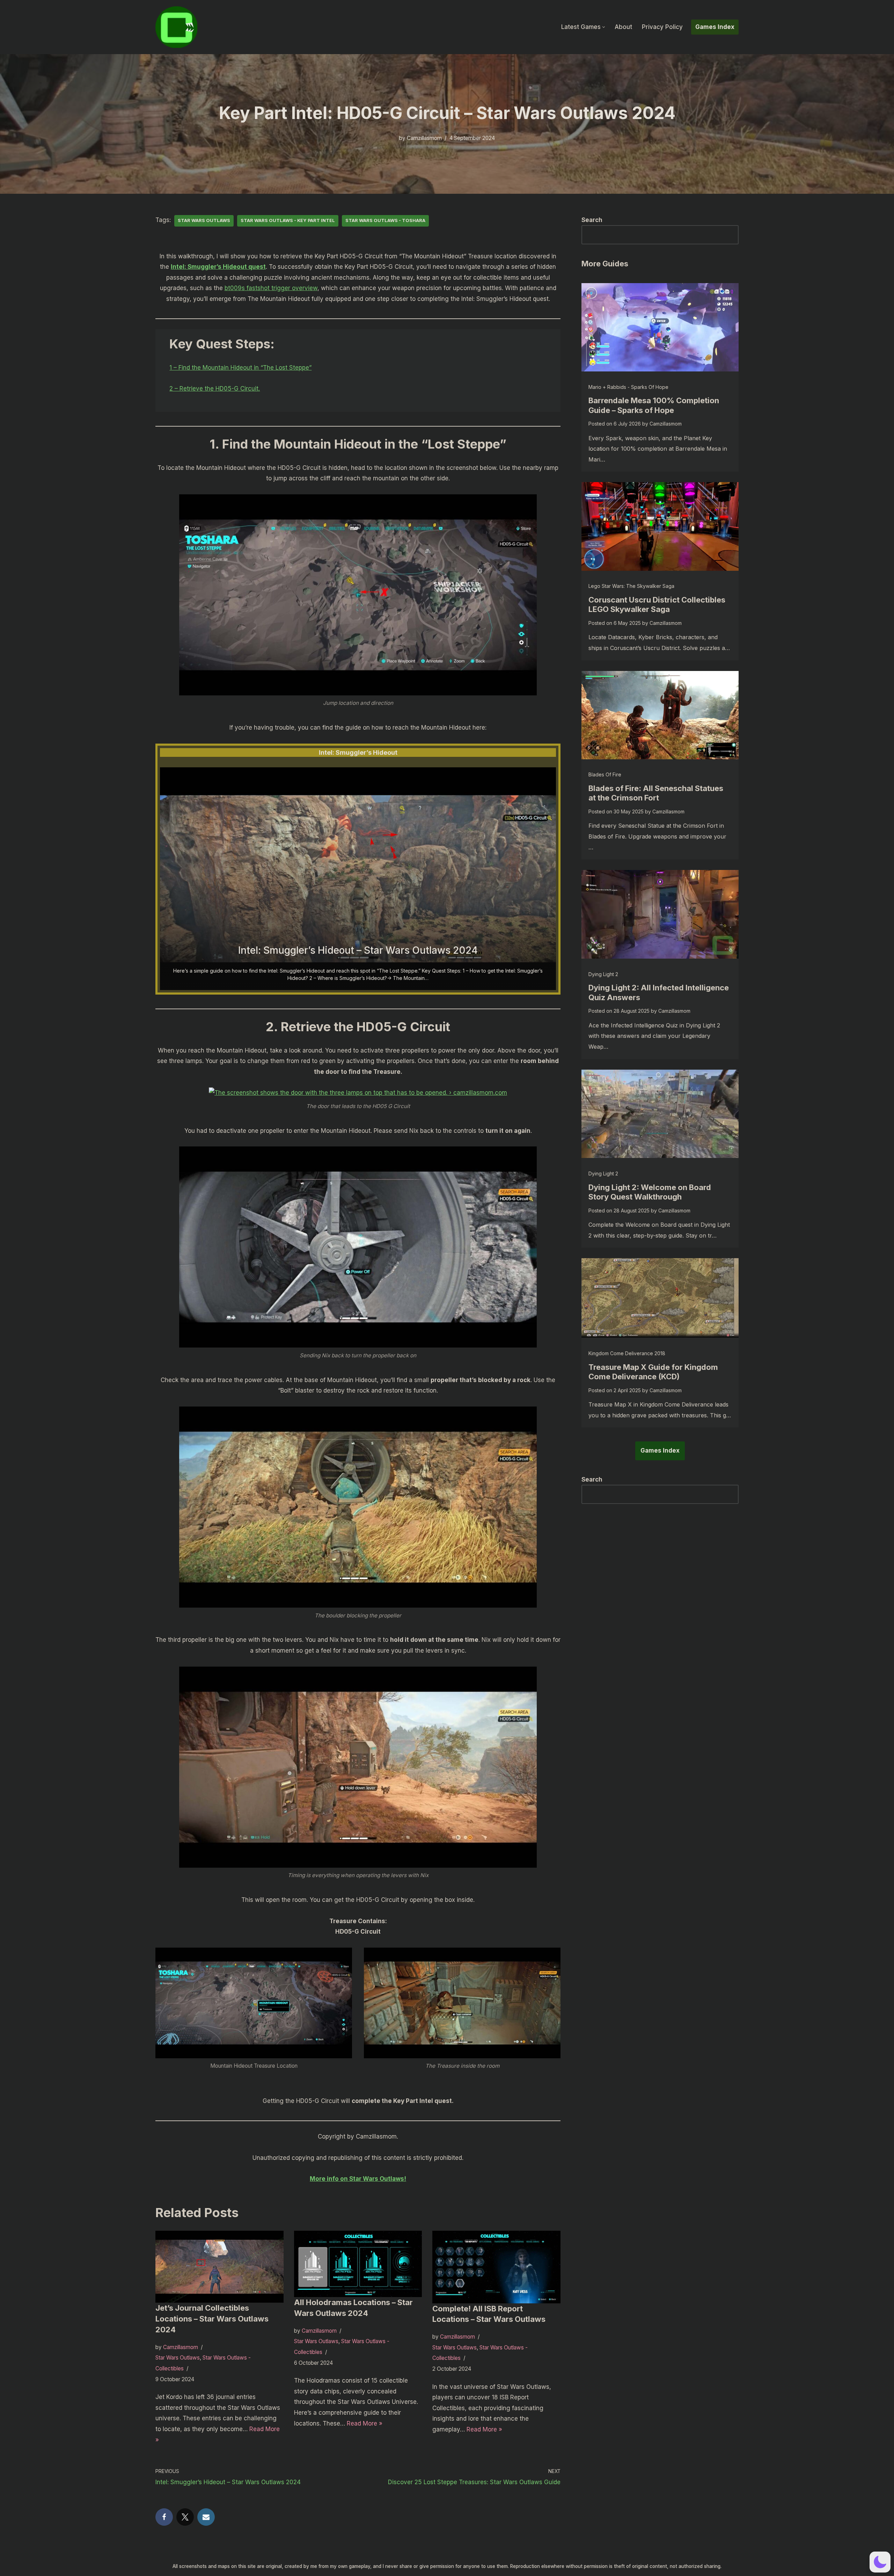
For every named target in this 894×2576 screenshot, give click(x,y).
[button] (604, 27)
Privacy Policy (662, 27)
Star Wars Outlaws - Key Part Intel (288, 220)
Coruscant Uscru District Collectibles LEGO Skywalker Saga (657, 605)
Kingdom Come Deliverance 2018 (627, 1353)
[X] (185, 2517)
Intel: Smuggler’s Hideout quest (218, 267)
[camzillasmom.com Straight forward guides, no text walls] (176, 27)
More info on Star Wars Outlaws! (358, 2179)
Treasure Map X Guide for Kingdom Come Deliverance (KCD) (653, 1372)
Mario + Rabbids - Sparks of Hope (628, 387)
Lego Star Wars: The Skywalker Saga (631, 586)
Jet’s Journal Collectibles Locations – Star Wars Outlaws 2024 (212, 2319)
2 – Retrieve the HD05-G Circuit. (215, 389)
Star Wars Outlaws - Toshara (385, 220)
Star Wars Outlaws (204, 220)
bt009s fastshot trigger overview (271, 288)
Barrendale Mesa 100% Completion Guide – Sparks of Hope (654, 405)
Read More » (365, 2423)
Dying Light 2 (603, 974)
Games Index (715, 27)
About (623, 27)
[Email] (206, 2517)
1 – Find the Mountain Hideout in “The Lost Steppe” (240, 368)
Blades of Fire (605, 774)
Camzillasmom (424, 138)
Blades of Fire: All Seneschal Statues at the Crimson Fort (656, 793)
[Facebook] (164, 2517)
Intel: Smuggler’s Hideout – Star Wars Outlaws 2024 (358, 950)
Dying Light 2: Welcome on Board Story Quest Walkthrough (650, 1192)
